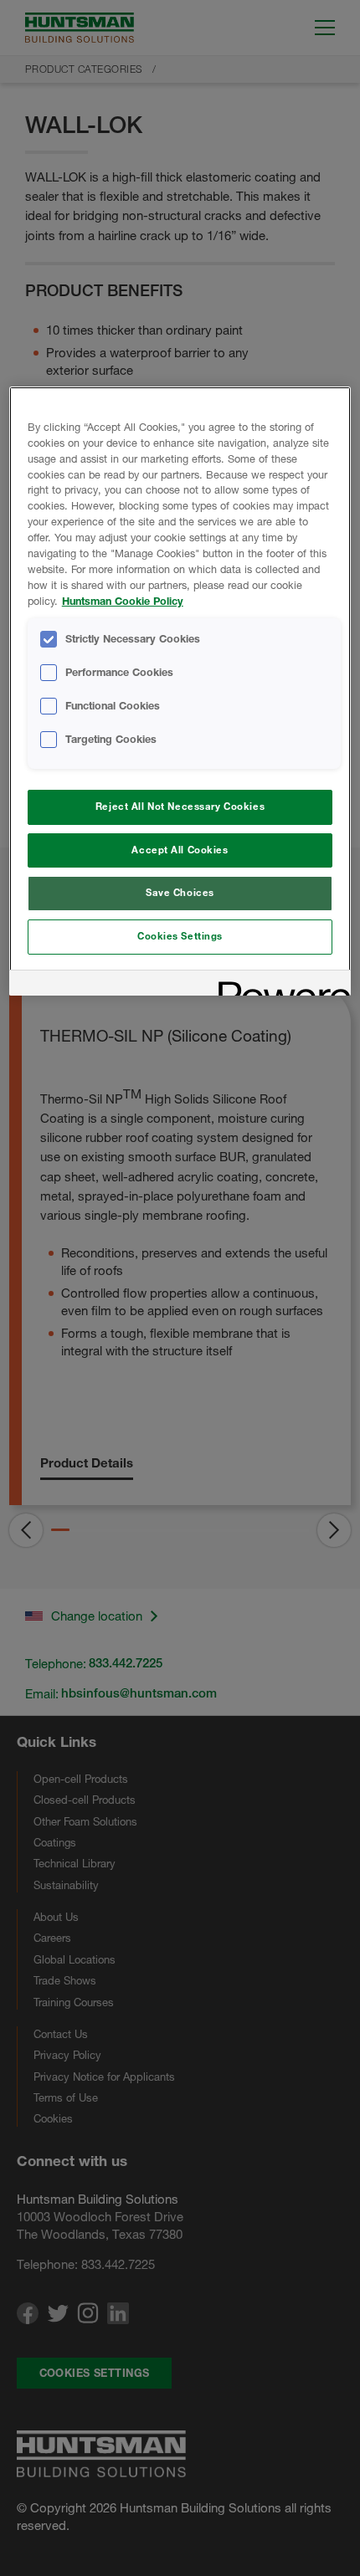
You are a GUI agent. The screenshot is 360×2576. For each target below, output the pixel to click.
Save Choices (180, 893)
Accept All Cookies (180, 850)
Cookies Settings (180, 936)
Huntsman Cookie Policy (123, 601)
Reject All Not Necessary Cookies (180, 807)
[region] (180, 691)
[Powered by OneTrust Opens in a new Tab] (279, 985)
